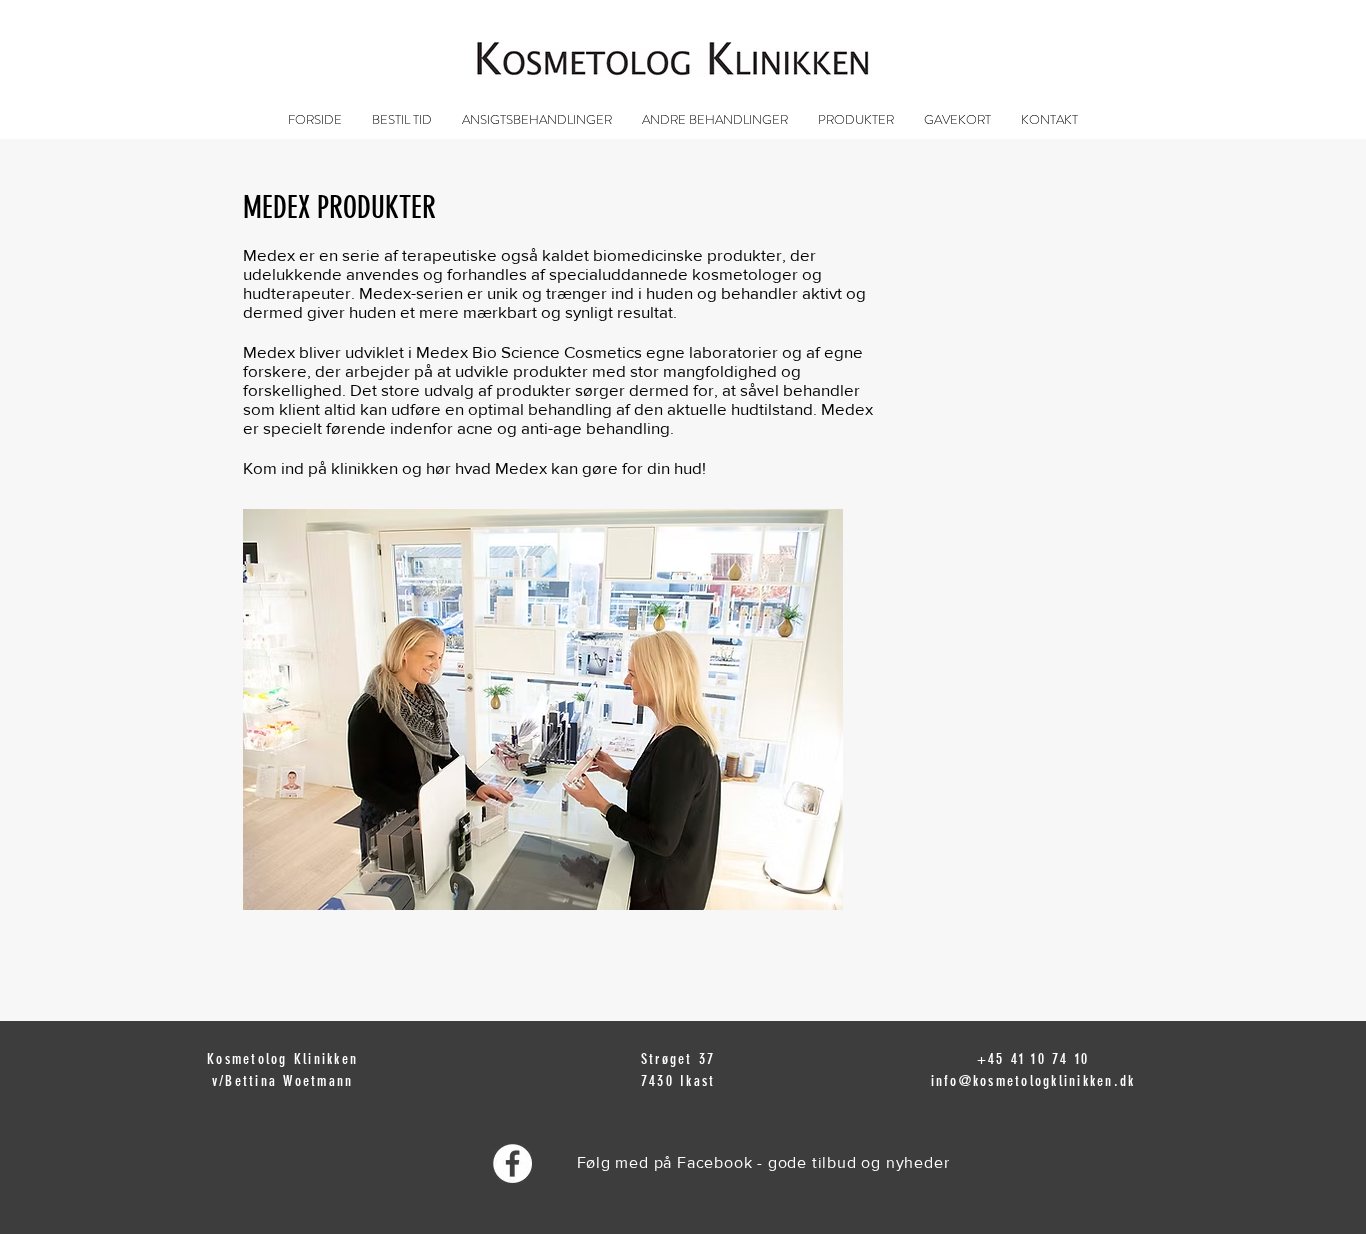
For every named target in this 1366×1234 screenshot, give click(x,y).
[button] (537, 119)
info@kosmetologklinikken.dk (1033, 1081)
